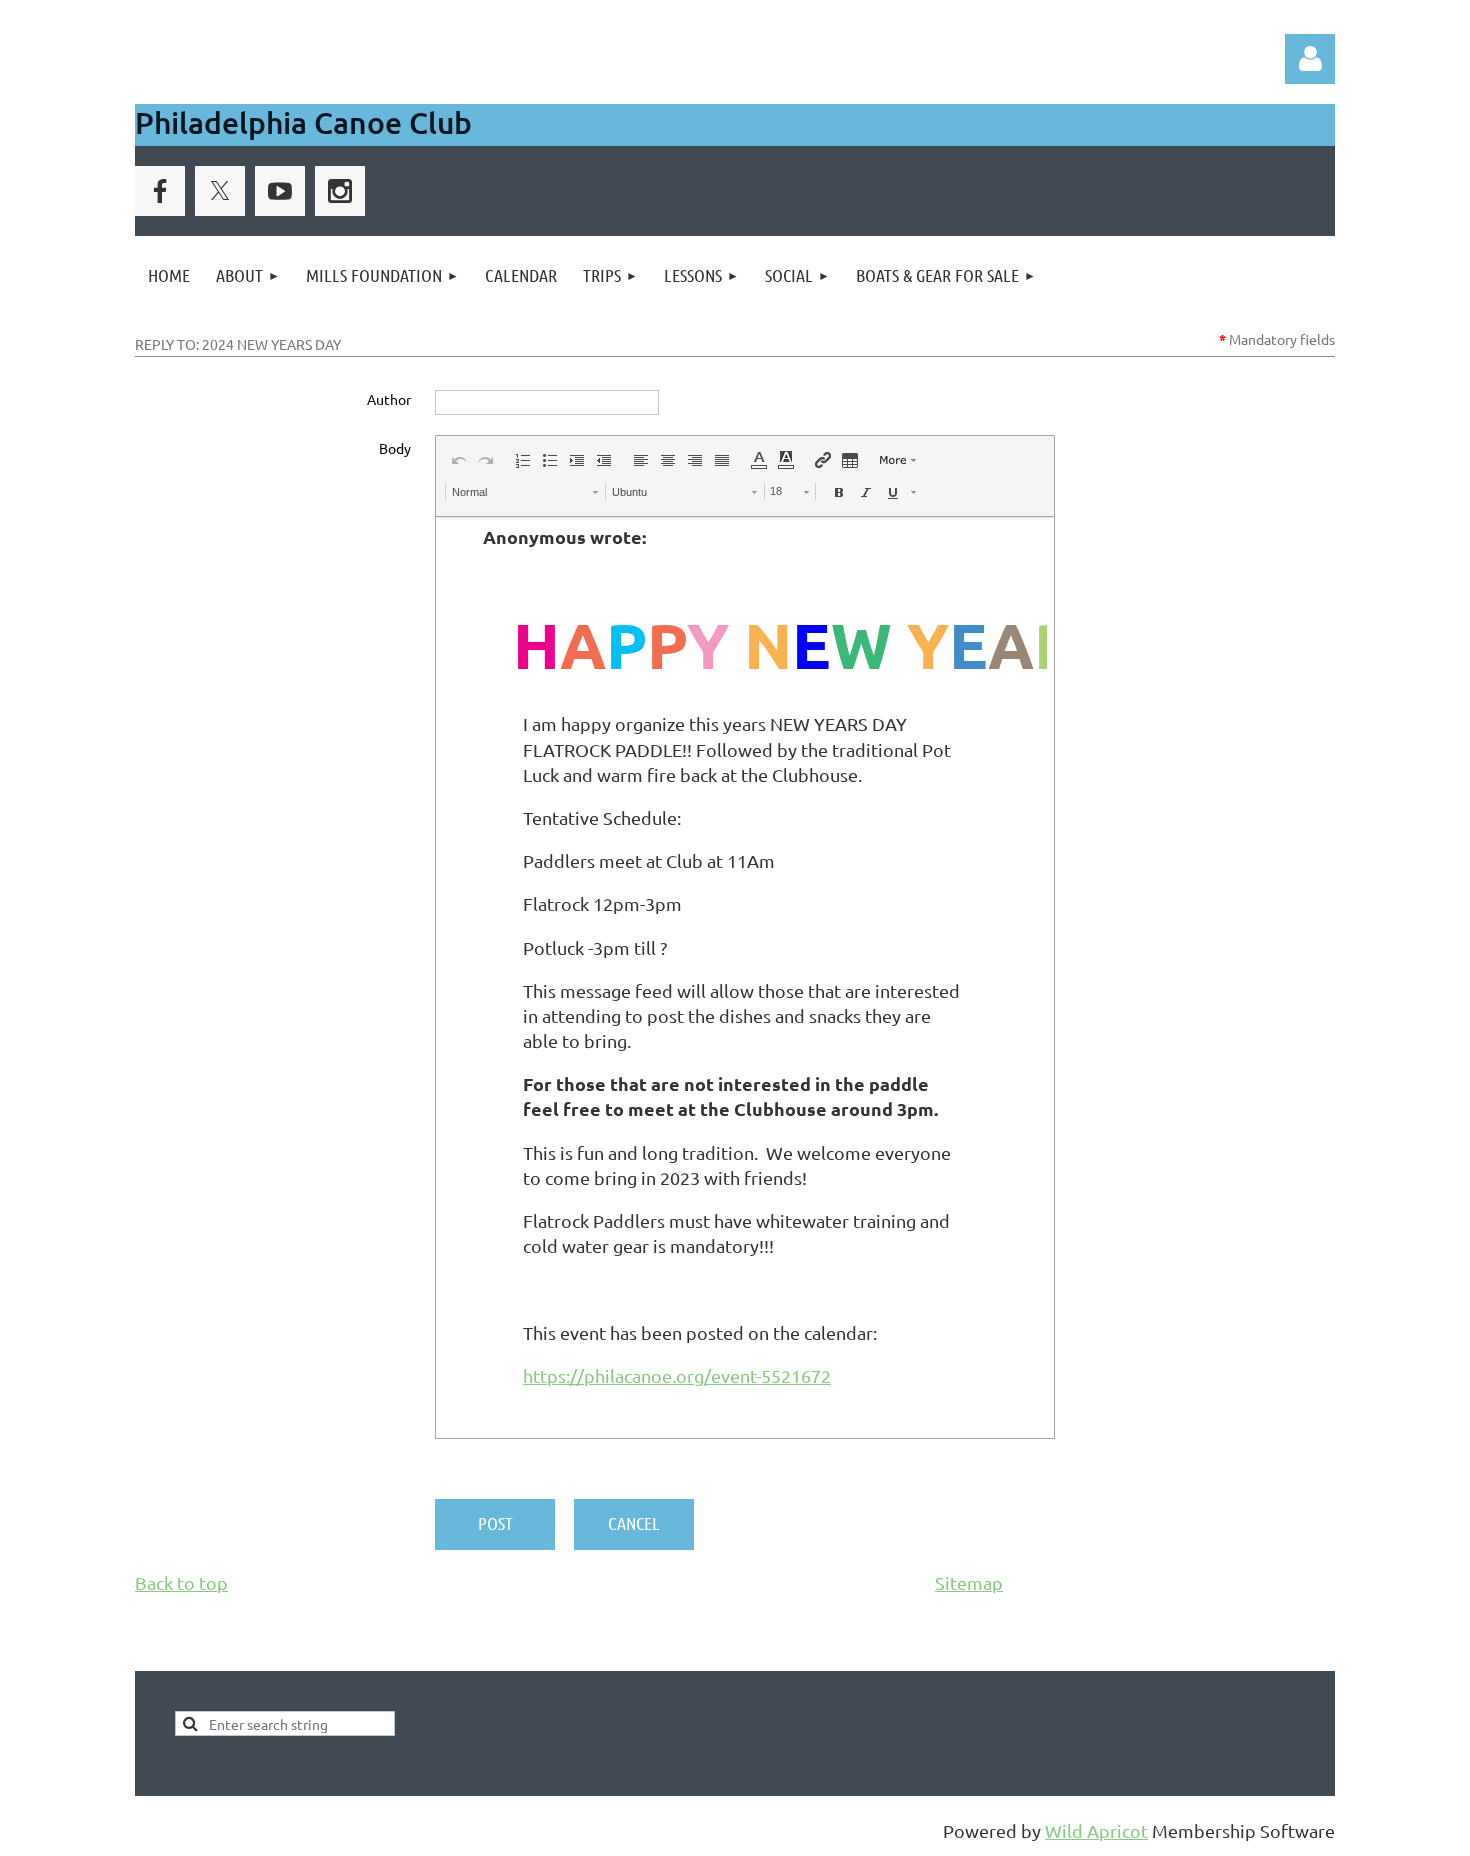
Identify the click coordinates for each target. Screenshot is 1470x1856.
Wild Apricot (1096, 1830)
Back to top (181, 1582)
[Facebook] (160, 191)
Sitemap (969, 1582)
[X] (220, 191)
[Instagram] (340, 191)
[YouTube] (280, 191)
